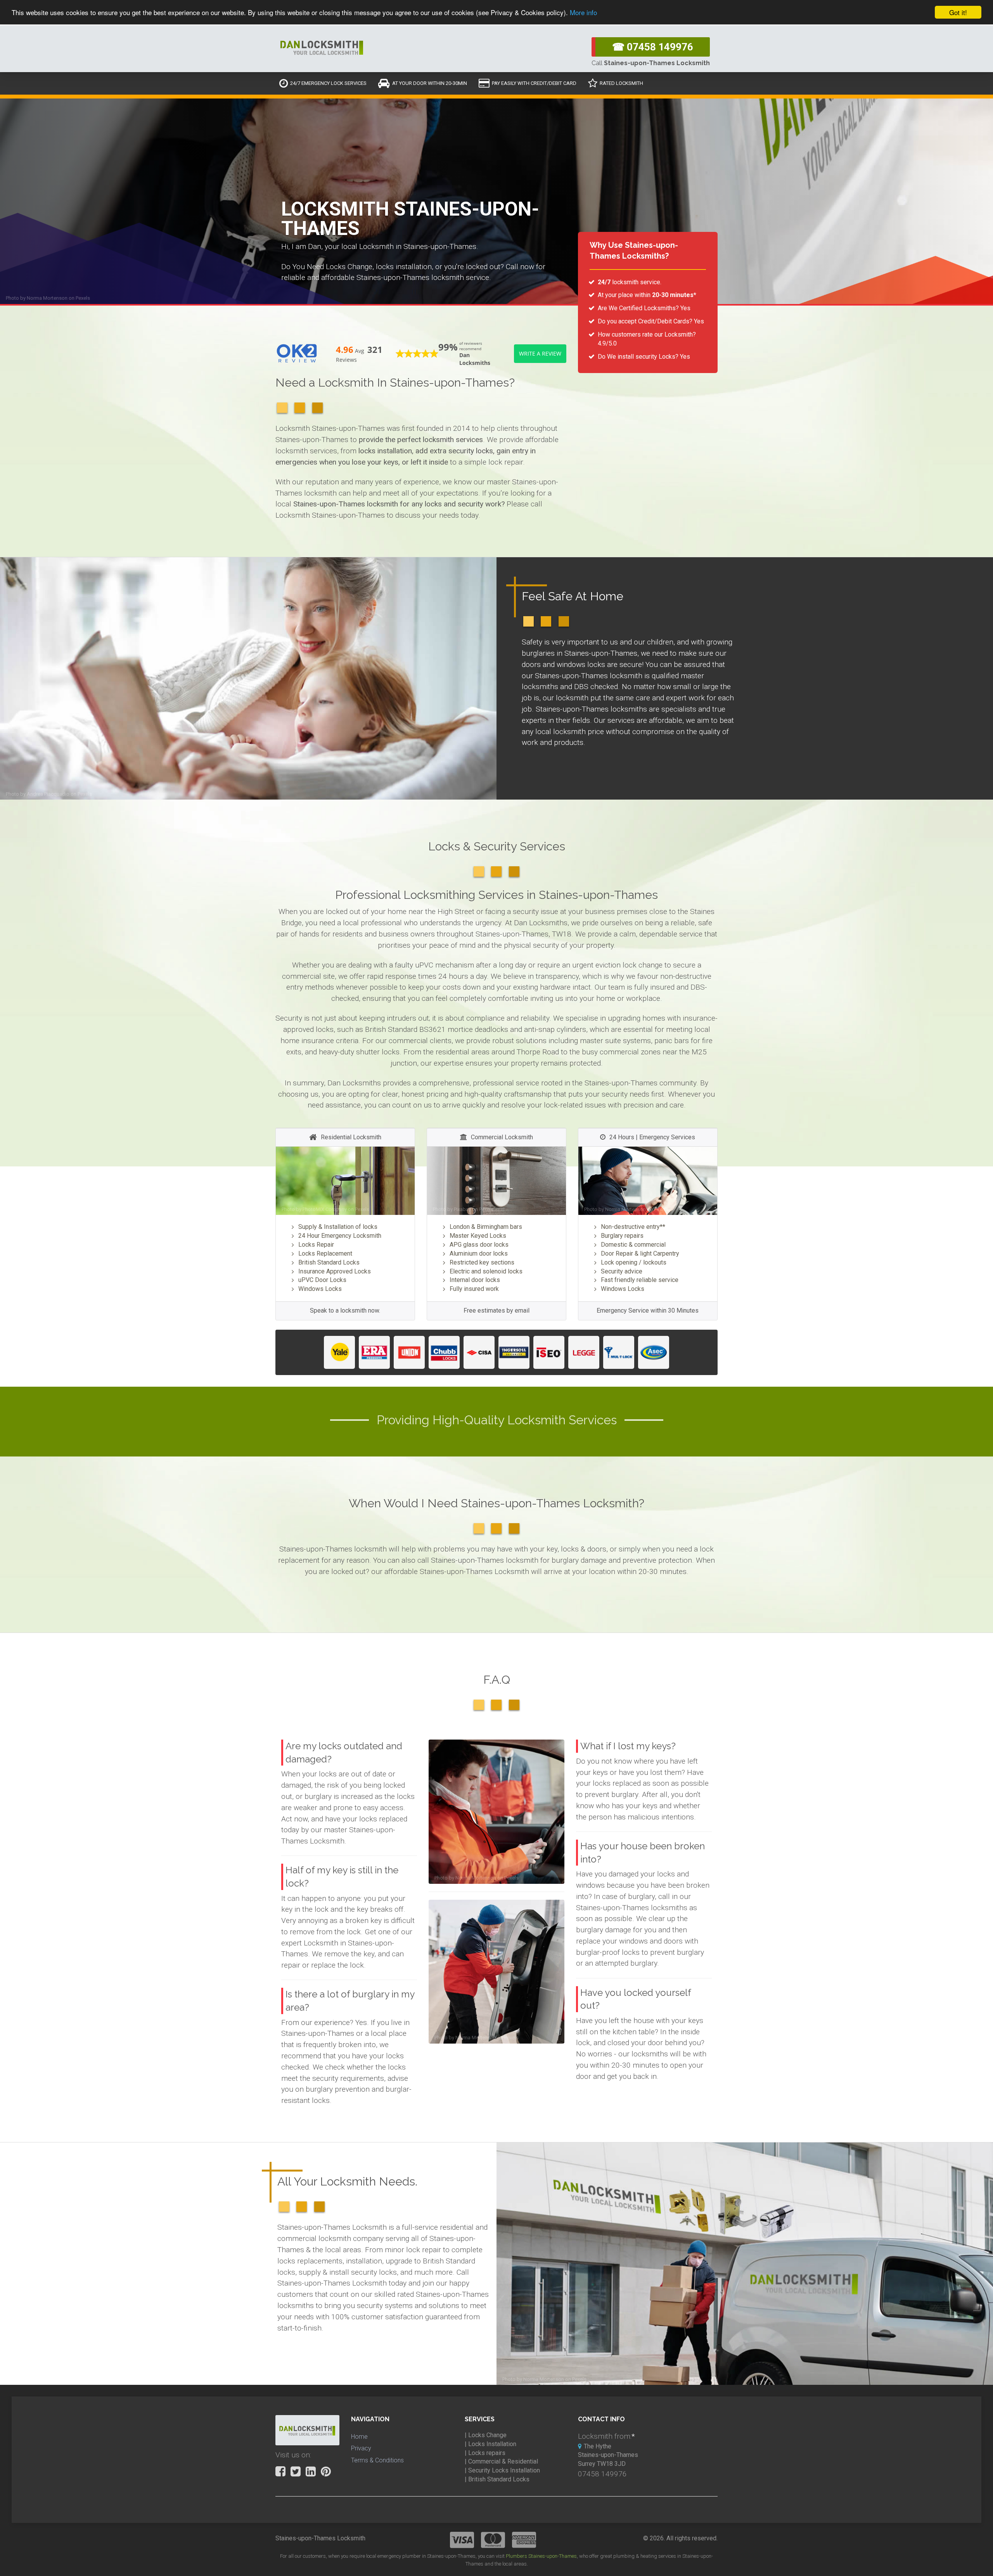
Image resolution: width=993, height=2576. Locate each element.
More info (583, 13)
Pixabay (462, 1209)
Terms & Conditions (377, 2460)
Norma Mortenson (47, 298)
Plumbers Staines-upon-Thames (541, 2556)
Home (359, 2437)
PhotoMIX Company (325, 1209)
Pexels (83, 298)
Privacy (361, 2448)
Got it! (958, 12)
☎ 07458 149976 (653, 47)
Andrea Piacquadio (48, 794)
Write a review (540, 353)
